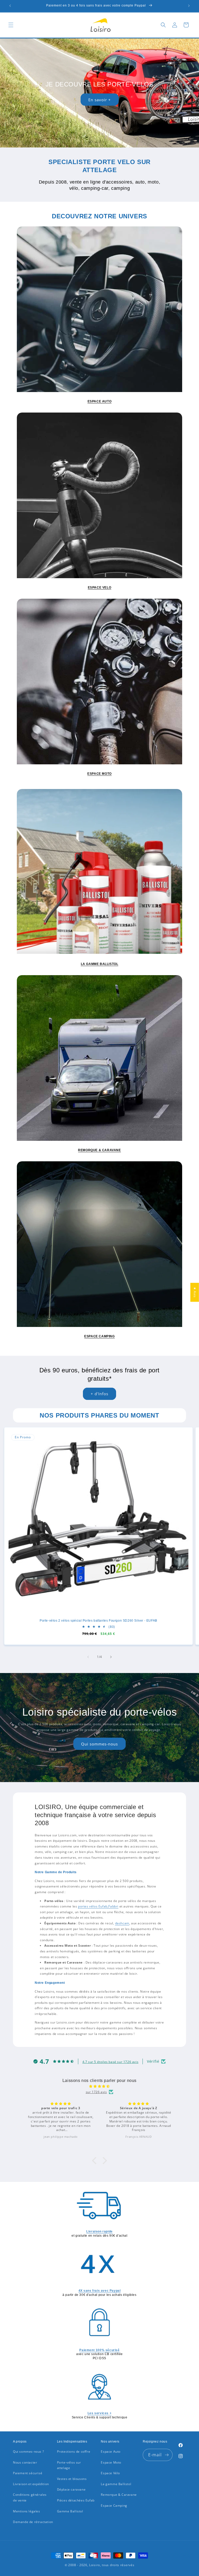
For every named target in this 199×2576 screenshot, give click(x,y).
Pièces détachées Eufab (76, 2500)
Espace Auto (111, 2452)
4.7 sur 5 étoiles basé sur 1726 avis (111, 2062)
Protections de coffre (74, 2452)
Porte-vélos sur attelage (69, 2465)
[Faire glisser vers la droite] (111, 1657)
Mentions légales (27, 2511)
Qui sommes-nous (99, 1744)
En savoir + (100, 100)
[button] (11, 25)
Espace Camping (114, 2506)
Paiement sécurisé (28, 2473)
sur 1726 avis (96, 2092)
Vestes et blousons (72, 2479)
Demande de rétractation (33, 2522)
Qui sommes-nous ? (28, 2452)
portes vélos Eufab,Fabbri (98, 1906)
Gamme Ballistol (70, 2511)
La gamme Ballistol (116, 2484)
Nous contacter (25, 2462)
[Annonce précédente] (10, 6)
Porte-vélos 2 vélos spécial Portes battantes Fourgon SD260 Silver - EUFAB (98, 1621)
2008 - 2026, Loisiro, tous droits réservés (101, 2565)
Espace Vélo (110, 2473)
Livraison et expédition (31, 2484)
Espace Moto (111, 2462)
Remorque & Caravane (119, 2495)
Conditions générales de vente (30, 2497)
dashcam (122, 1923)
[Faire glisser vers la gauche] (88, 1657)
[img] (99, 2086)
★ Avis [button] (195, 1292)
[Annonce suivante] (189, 6)
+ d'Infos (99, 1394)
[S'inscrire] (167, 2455)
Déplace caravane (71, 2489)
